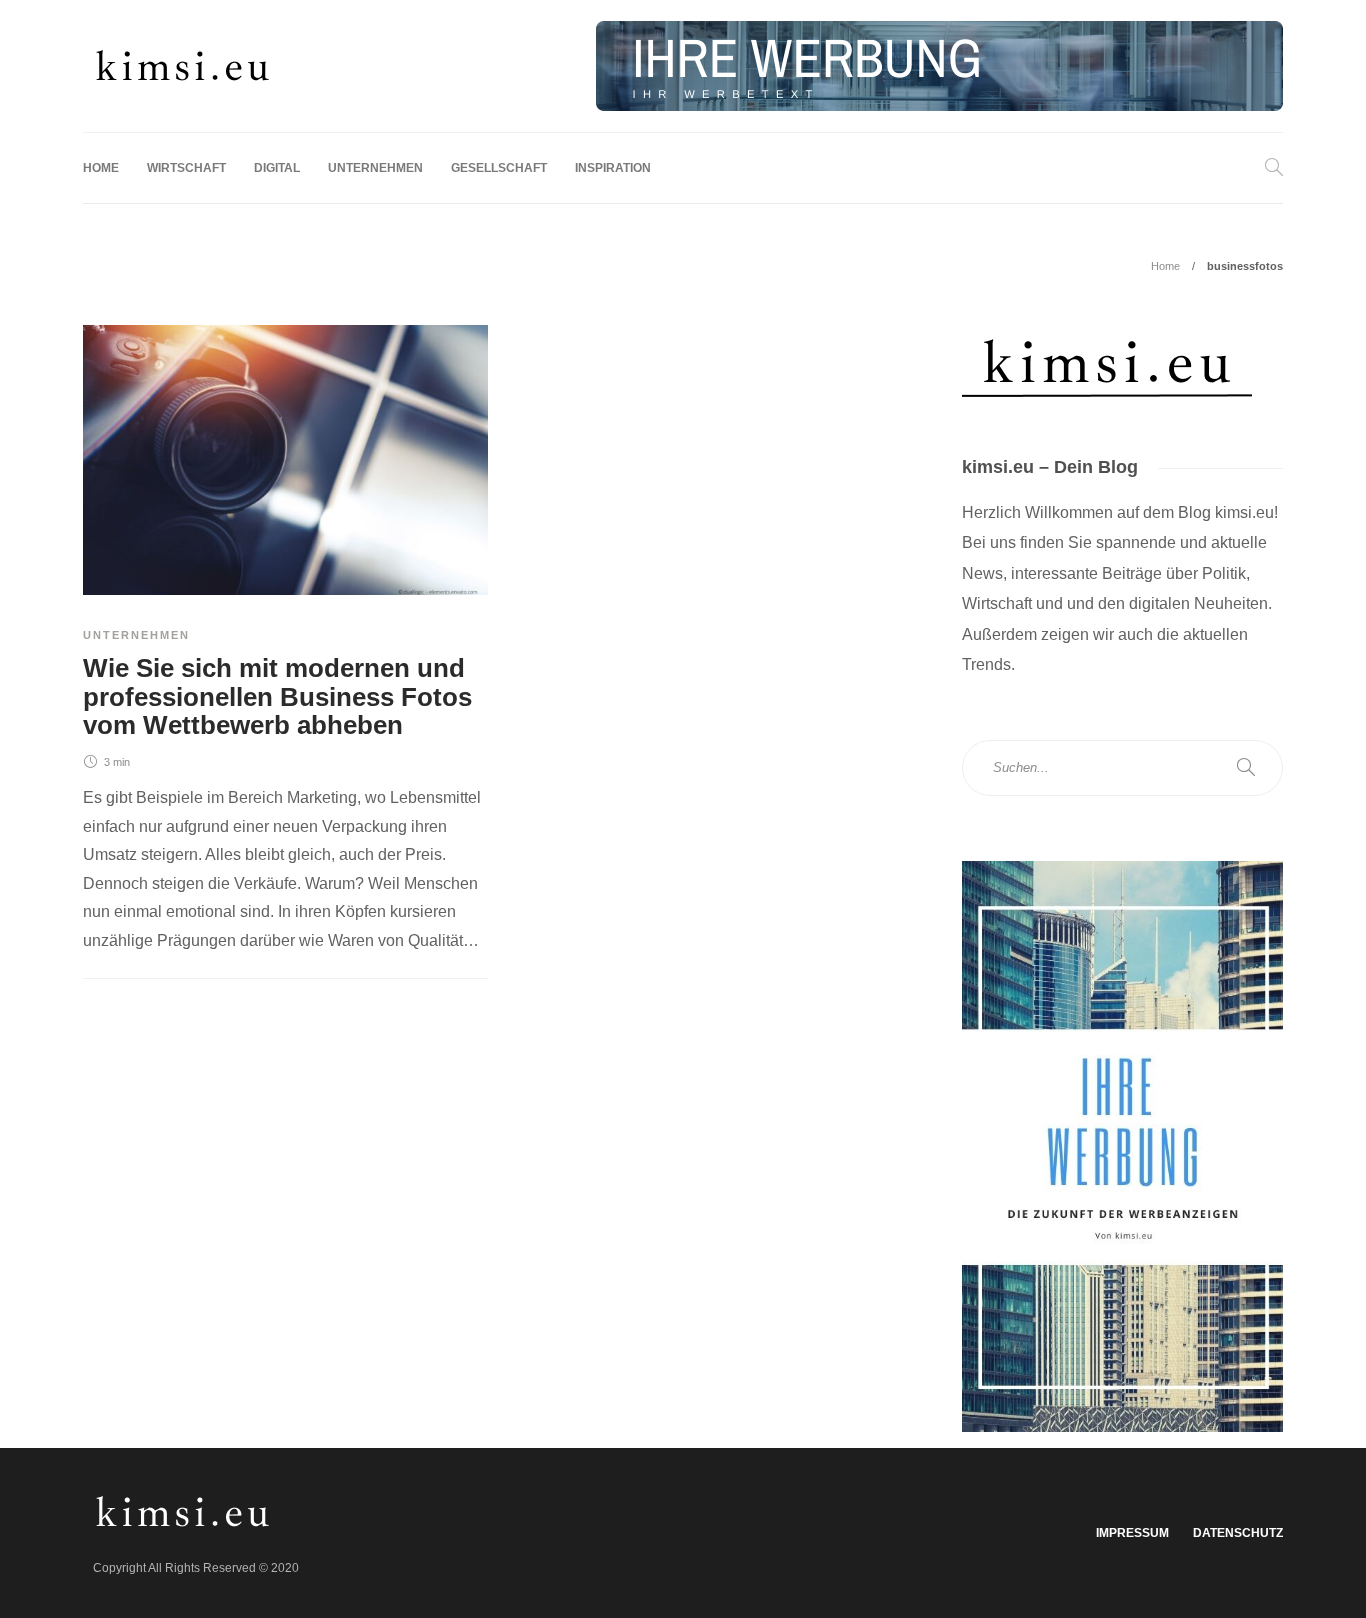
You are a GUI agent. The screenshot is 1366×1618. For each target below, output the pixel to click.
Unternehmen (375, 168)
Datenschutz (1238, 1533)
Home (101, 168)
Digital (277, 168)
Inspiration (613, 168)
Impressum (1132, 1533)
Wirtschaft (186, 168)
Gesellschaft (499, 168)
